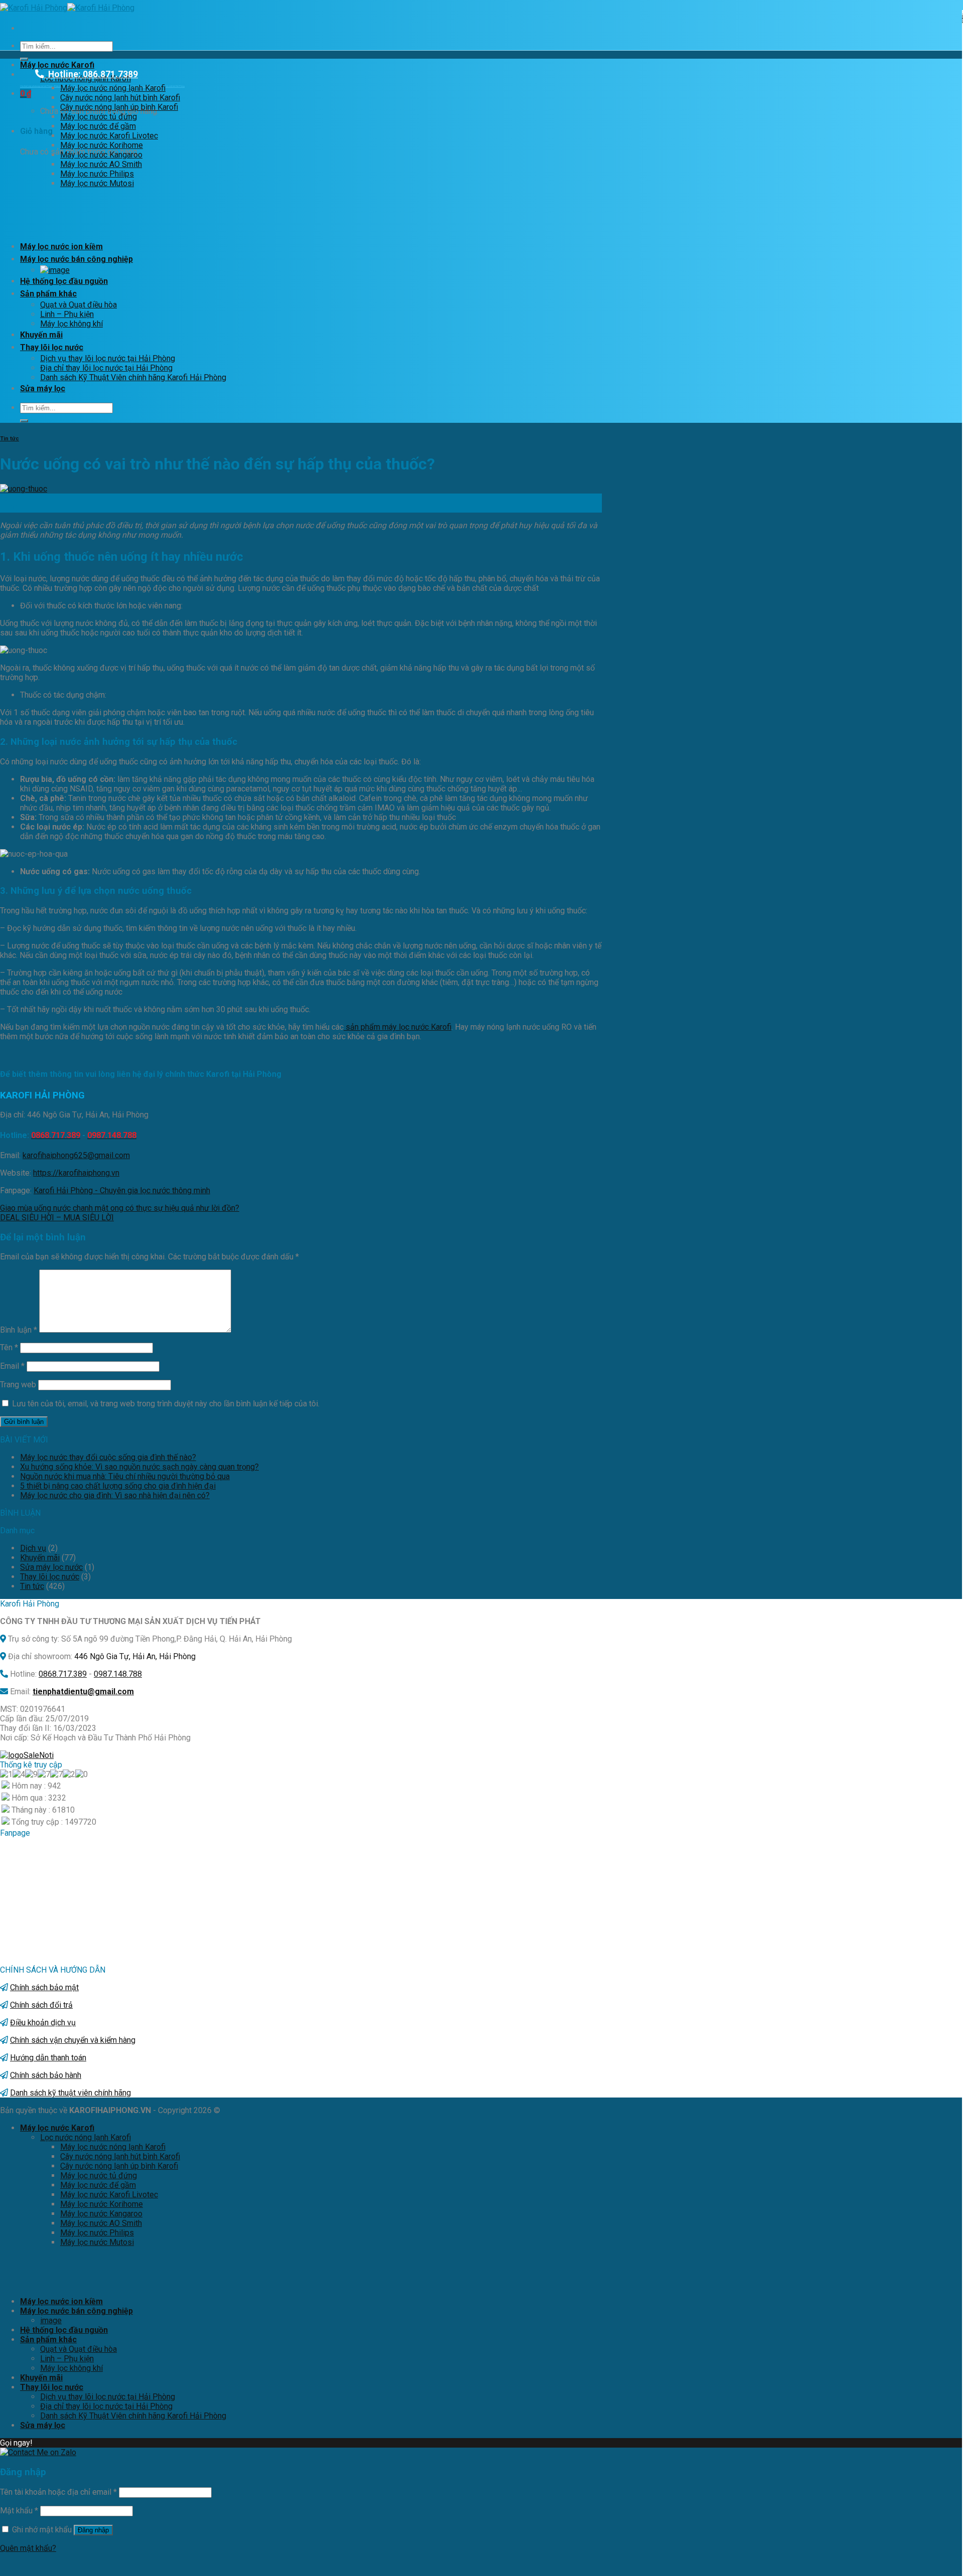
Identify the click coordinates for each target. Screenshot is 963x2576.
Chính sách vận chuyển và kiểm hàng (73, 2040)
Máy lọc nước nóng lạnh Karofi (113, 88)
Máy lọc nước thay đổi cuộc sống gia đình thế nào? (108, 1457)
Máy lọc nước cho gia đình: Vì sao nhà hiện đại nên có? (115, 1495)
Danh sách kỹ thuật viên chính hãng (70, 2093)
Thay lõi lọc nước (52, 347)
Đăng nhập (93, 2530)
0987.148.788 (118, 1674)
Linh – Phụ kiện (67, 314)
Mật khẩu (19, 2511)
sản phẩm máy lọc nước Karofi (397, 1027)
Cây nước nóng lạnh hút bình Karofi (120, 98)
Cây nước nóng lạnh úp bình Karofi (119, 107)
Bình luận (19, 1330)
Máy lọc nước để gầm (98, 126)
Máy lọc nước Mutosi (97, 183)
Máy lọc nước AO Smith (101, 164)
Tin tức (10, 439)
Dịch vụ (33, 1548)
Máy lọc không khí (71, 324)
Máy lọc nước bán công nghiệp (76, 259)
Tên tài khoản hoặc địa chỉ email (58, 2492)
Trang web (18, 1385)
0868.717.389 (63, 1674)
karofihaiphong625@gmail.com (76, 1155)
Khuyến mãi (41, 335)
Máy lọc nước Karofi (57, 65)
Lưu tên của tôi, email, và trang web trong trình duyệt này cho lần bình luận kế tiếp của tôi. (166, 1404)
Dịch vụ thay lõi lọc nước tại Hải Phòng (108, 358)
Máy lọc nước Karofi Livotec (109, 136)
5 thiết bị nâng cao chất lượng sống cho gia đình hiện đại (118, 1486)
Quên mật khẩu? (28, 2548)
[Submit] (24, 59)
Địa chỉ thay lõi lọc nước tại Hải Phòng (106, 368)
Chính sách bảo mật (44, 1987)
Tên (9, 1347)
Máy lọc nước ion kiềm (61, 247)
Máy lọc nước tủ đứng (99, 117)
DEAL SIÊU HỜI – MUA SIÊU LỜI (57, 1218)
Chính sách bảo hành (46, 2075)
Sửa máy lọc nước (51, 1567)
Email (12, 1366)
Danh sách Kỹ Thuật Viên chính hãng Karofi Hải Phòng (133, 377)
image (51, 2320)
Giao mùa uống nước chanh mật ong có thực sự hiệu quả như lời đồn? (120, 1208)
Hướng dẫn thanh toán (48, 2058)
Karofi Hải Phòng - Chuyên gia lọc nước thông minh (122, 1190)
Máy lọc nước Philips (97, 174)
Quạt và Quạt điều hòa (78, 305)
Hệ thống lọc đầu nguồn (64, 281)
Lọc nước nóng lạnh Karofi (86, 2137)
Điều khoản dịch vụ (43, 2023)
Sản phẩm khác (48, 294)
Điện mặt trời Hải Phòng (175, 86)
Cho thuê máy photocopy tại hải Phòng (36, 86)
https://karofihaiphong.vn (76, 1173)
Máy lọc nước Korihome (102, 145)
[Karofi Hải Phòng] (67, 8)
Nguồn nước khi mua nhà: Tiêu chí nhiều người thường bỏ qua (125, 1476)
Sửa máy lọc (43, 388)
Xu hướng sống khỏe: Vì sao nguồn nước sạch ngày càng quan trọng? (139, 1467)
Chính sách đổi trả (41, 2005)
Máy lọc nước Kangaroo (101, 155)
